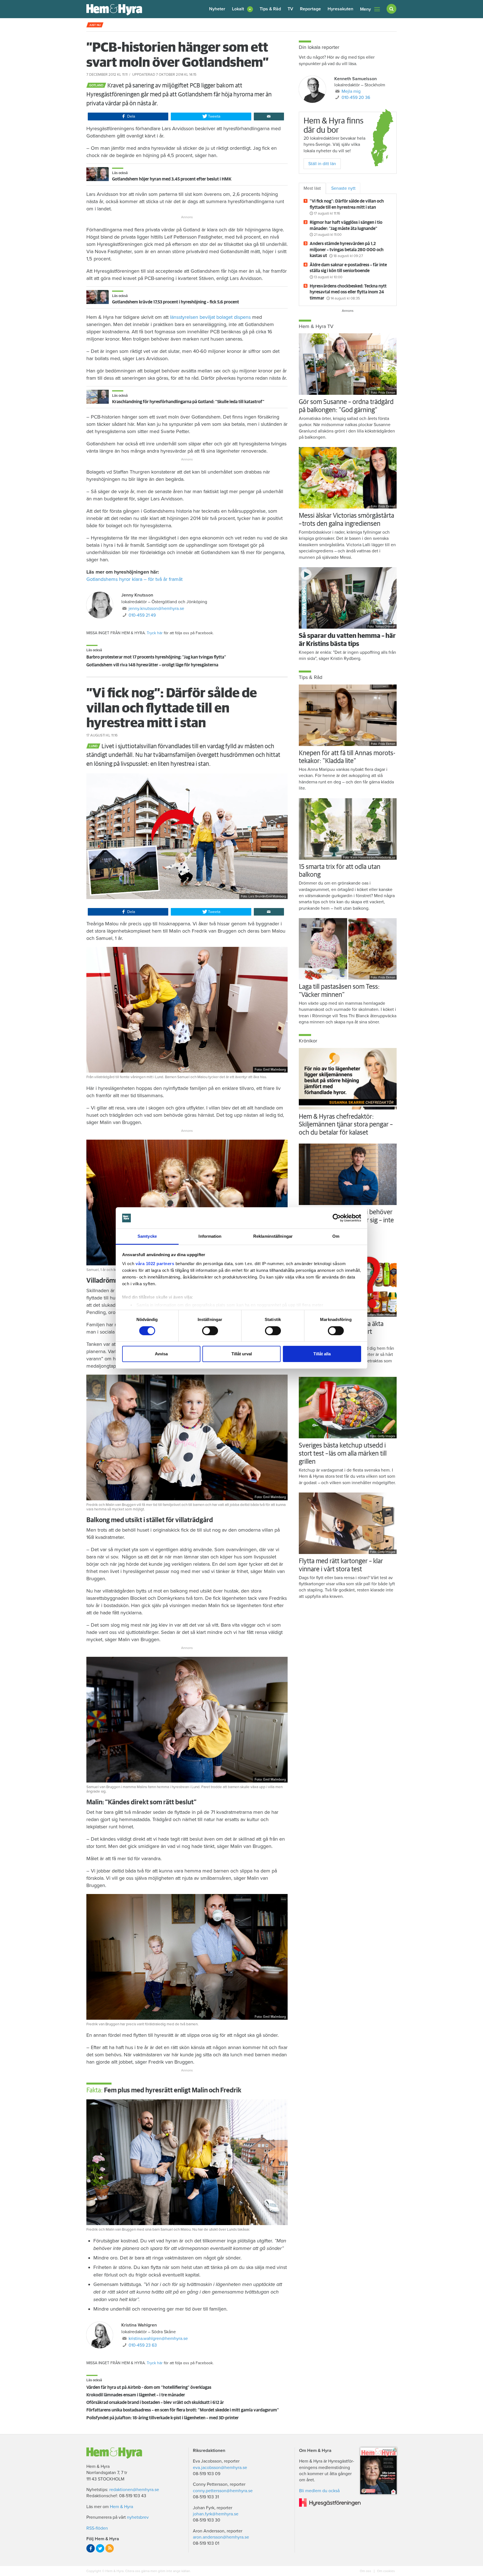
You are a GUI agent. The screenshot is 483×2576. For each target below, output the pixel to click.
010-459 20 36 (356, 98)
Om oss (366, 2571)
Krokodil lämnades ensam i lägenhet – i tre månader (136, 2395)
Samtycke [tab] (147, 1236)
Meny (365, 9)
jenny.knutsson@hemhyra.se (156, 609)
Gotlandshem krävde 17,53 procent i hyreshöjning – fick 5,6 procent (176, 302)
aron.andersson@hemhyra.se (221, 2537)
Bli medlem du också (319, 2491)
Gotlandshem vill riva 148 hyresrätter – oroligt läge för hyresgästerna (152, 665)
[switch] (210, 1331)
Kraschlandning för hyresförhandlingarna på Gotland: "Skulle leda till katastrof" (188, 402)
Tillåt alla (322, 1354)
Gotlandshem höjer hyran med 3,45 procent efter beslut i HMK (172, 179)
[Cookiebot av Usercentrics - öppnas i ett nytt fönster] (337, 1218)
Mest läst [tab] (312, 188)
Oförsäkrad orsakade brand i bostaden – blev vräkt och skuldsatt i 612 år (155, 2402)
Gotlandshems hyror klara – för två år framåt (134, 579)
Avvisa (161, 1354)
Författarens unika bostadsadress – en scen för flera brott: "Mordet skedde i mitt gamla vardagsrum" (183, 2410)
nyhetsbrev (138, 2517)
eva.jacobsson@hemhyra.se (220, 2468)
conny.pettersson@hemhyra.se (223, 2491)
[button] (242, 9)
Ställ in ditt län (322, 164)
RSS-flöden (97, 2528)
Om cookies (386, 2571)
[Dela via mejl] (269, 117)
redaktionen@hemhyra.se (134, 2490)
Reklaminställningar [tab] (273, 1236)
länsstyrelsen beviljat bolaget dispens (210, 317)
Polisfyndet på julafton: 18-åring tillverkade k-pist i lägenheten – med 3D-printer (163, 2418)
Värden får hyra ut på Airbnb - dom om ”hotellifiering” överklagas (149, 2387)
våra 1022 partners (155, 1264)
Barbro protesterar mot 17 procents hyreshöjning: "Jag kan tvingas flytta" (156, 657)
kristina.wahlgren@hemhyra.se (158, 2339)
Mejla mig (351, 91)
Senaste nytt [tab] (343, 188)
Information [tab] (210, 1236)
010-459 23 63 (143, 2345)
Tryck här (155, 633)
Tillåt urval (242, 1354)
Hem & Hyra (121, 2507)
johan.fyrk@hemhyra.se (216, 2514)
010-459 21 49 (142, 615)
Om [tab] (336, 1236)
